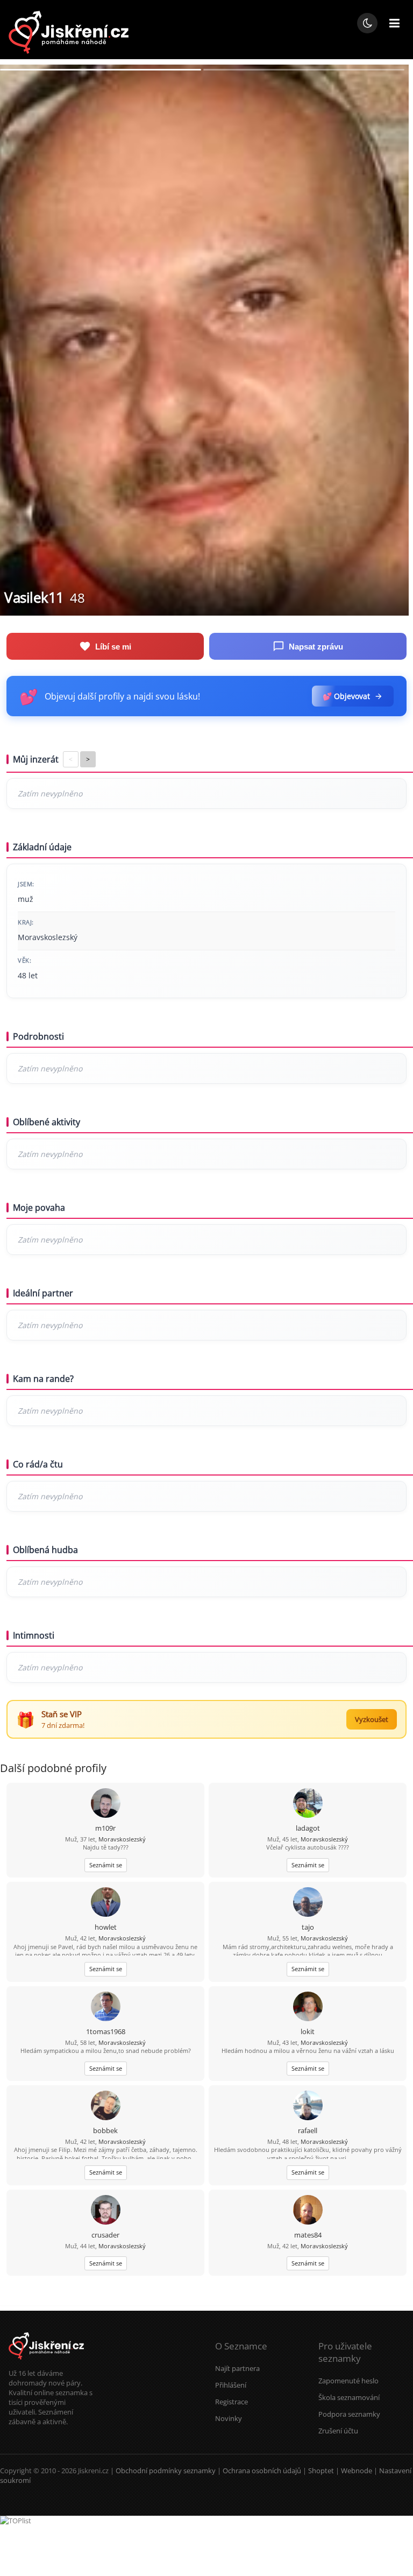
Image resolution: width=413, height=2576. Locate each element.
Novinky (229, 2418)
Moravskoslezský (122, 1839)
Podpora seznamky (349, 2414)
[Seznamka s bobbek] (106, 2106)
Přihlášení (231, 2385)
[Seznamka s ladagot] (308, 1804)
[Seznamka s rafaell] (308, 2106)
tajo (308, 1927)
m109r (105, 1828)
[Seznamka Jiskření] (46, 2363)
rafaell (308, 2130)
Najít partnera (237, 2368)
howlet (106, 1927)
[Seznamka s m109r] (106, 1804)
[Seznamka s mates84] (308, 2211)
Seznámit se (106, 1865)
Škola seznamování (349, 2397)
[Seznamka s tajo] (308, 1903)
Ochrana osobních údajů (262, 2471)
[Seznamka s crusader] (106, 2211)
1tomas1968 (106, 2031)
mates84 (308, 2235)
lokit (308, 2031)
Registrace (232, 2402)
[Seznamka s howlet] (106, 1903)
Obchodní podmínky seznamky (166, 2471)
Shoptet (321, 2471)
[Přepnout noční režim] (367, 23)
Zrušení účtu (338, 2431)
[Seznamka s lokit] (308, 2007)
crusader (105, 2235)
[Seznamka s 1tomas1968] (106, 2007)
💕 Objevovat (346, 696)
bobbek (105, 2130)
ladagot (308, 1828)
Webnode (357, 2471)
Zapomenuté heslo (348, 2381)
